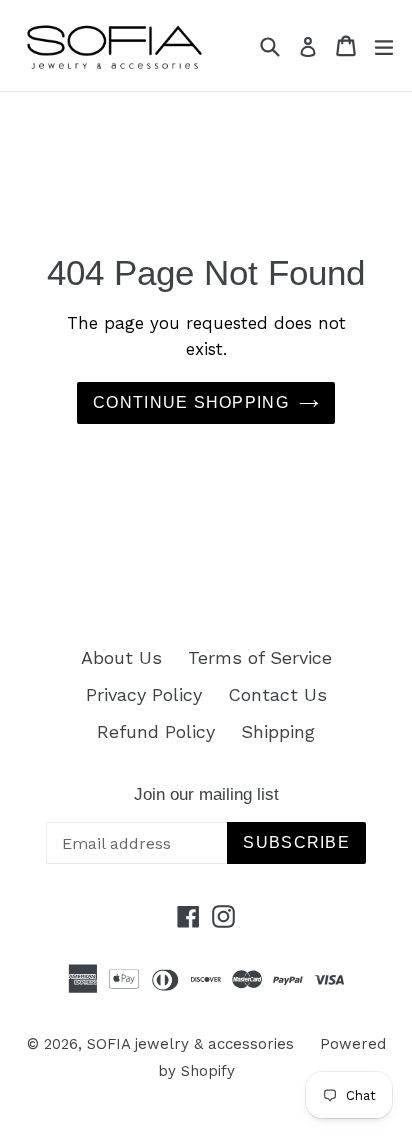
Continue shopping (191, 402)
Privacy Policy (144, 694)
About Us (121, 657)
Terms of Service (260, 657)
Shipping (278, 731)
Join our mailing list (206, 794)
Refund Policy (156, 731)
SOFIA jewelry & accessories (190, 1044)
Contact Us (277, 694)
